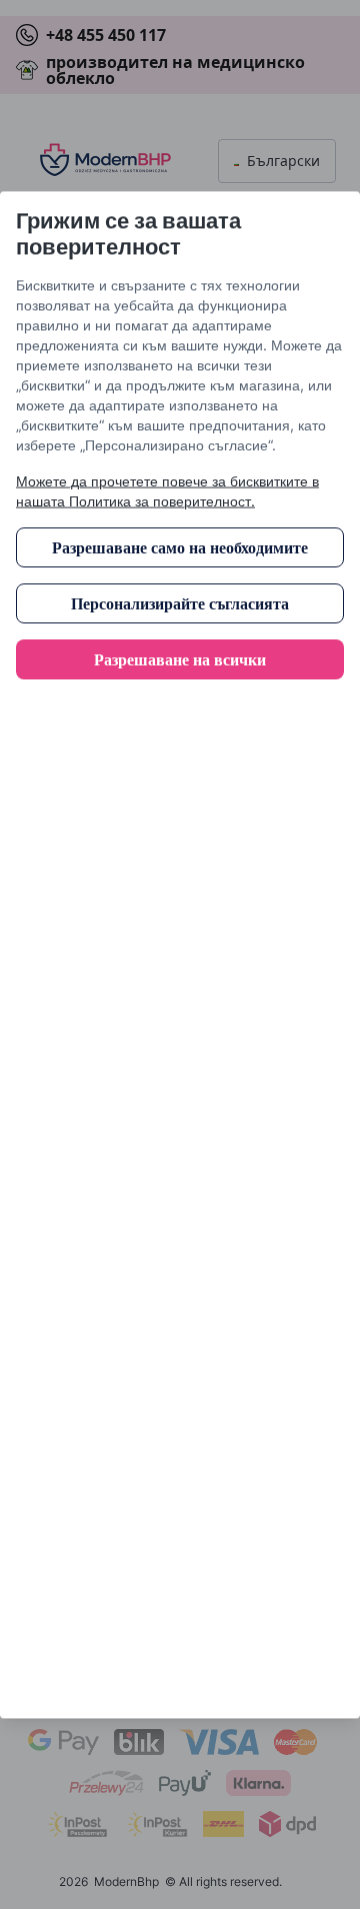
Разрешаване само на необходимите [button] (180, 547)
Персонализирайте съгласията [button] (180, 603)
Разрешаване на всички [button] (180, 659)
